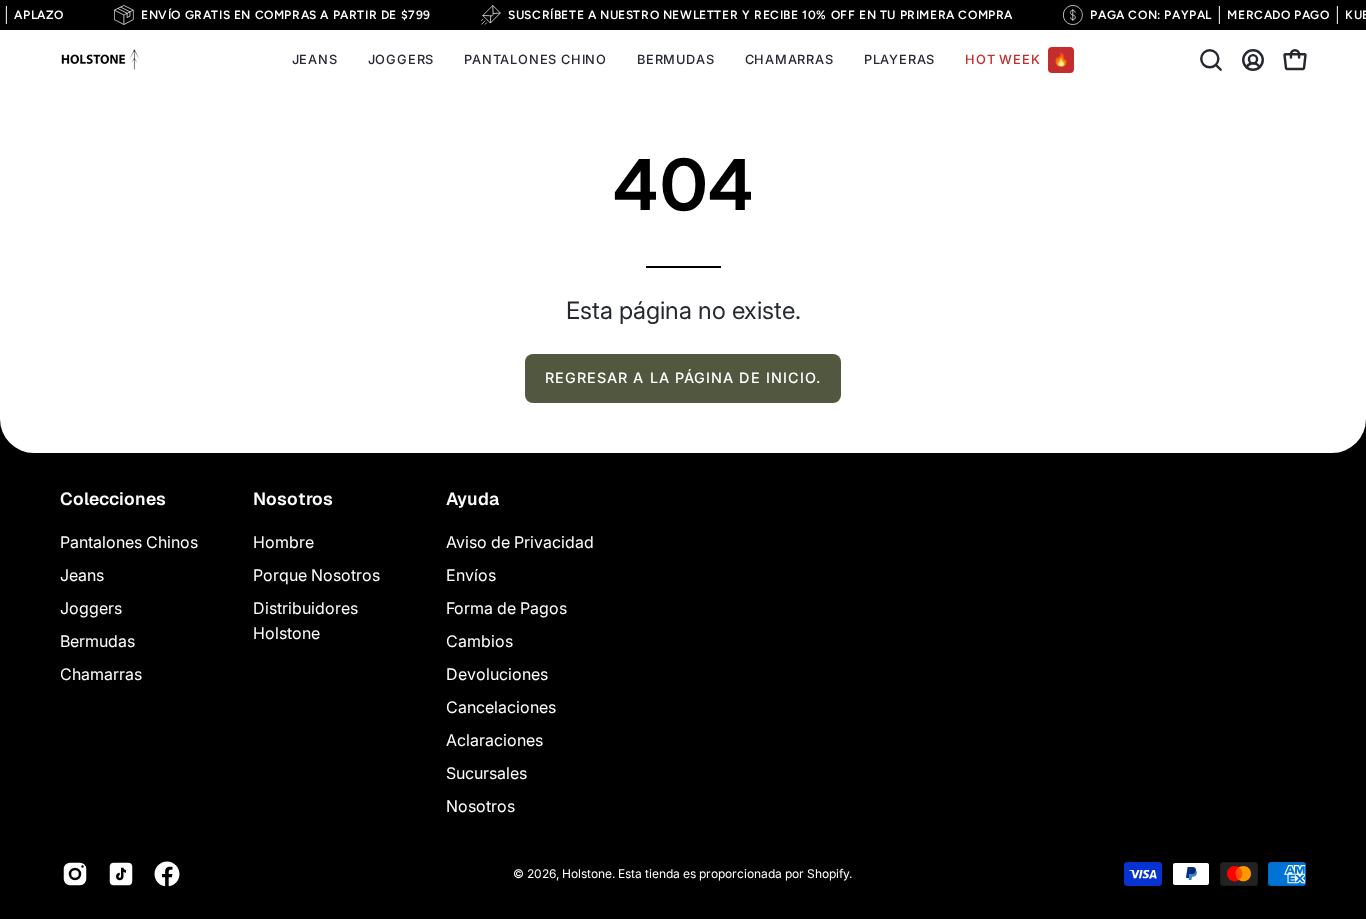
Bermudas (97, 641)
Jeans (82, 575)
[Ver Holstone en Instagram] (75, 874)
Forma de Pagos (506, 608)
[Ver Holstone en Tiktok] (121, 874)
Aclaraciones (494, 740)
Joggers (91, 608)
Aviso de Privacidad (520, 542)
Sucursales (486, 773)
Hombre (283, 542)
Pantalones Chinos (129, 542)
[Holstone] (100, 60)
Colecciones (113, 499)
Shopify (828, 872)
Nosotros (293, 499)
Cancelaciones (501, 707)
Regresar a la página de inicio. (683, 377)
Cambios (479, 641)
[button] (1211, 60)
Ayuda (472, 499)
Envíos (471, 575)
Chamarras (101, 674)
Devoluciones (497, 674)
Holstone (587, 872)
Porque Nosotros (316, 575)
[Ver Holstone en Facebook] (167, 874)
